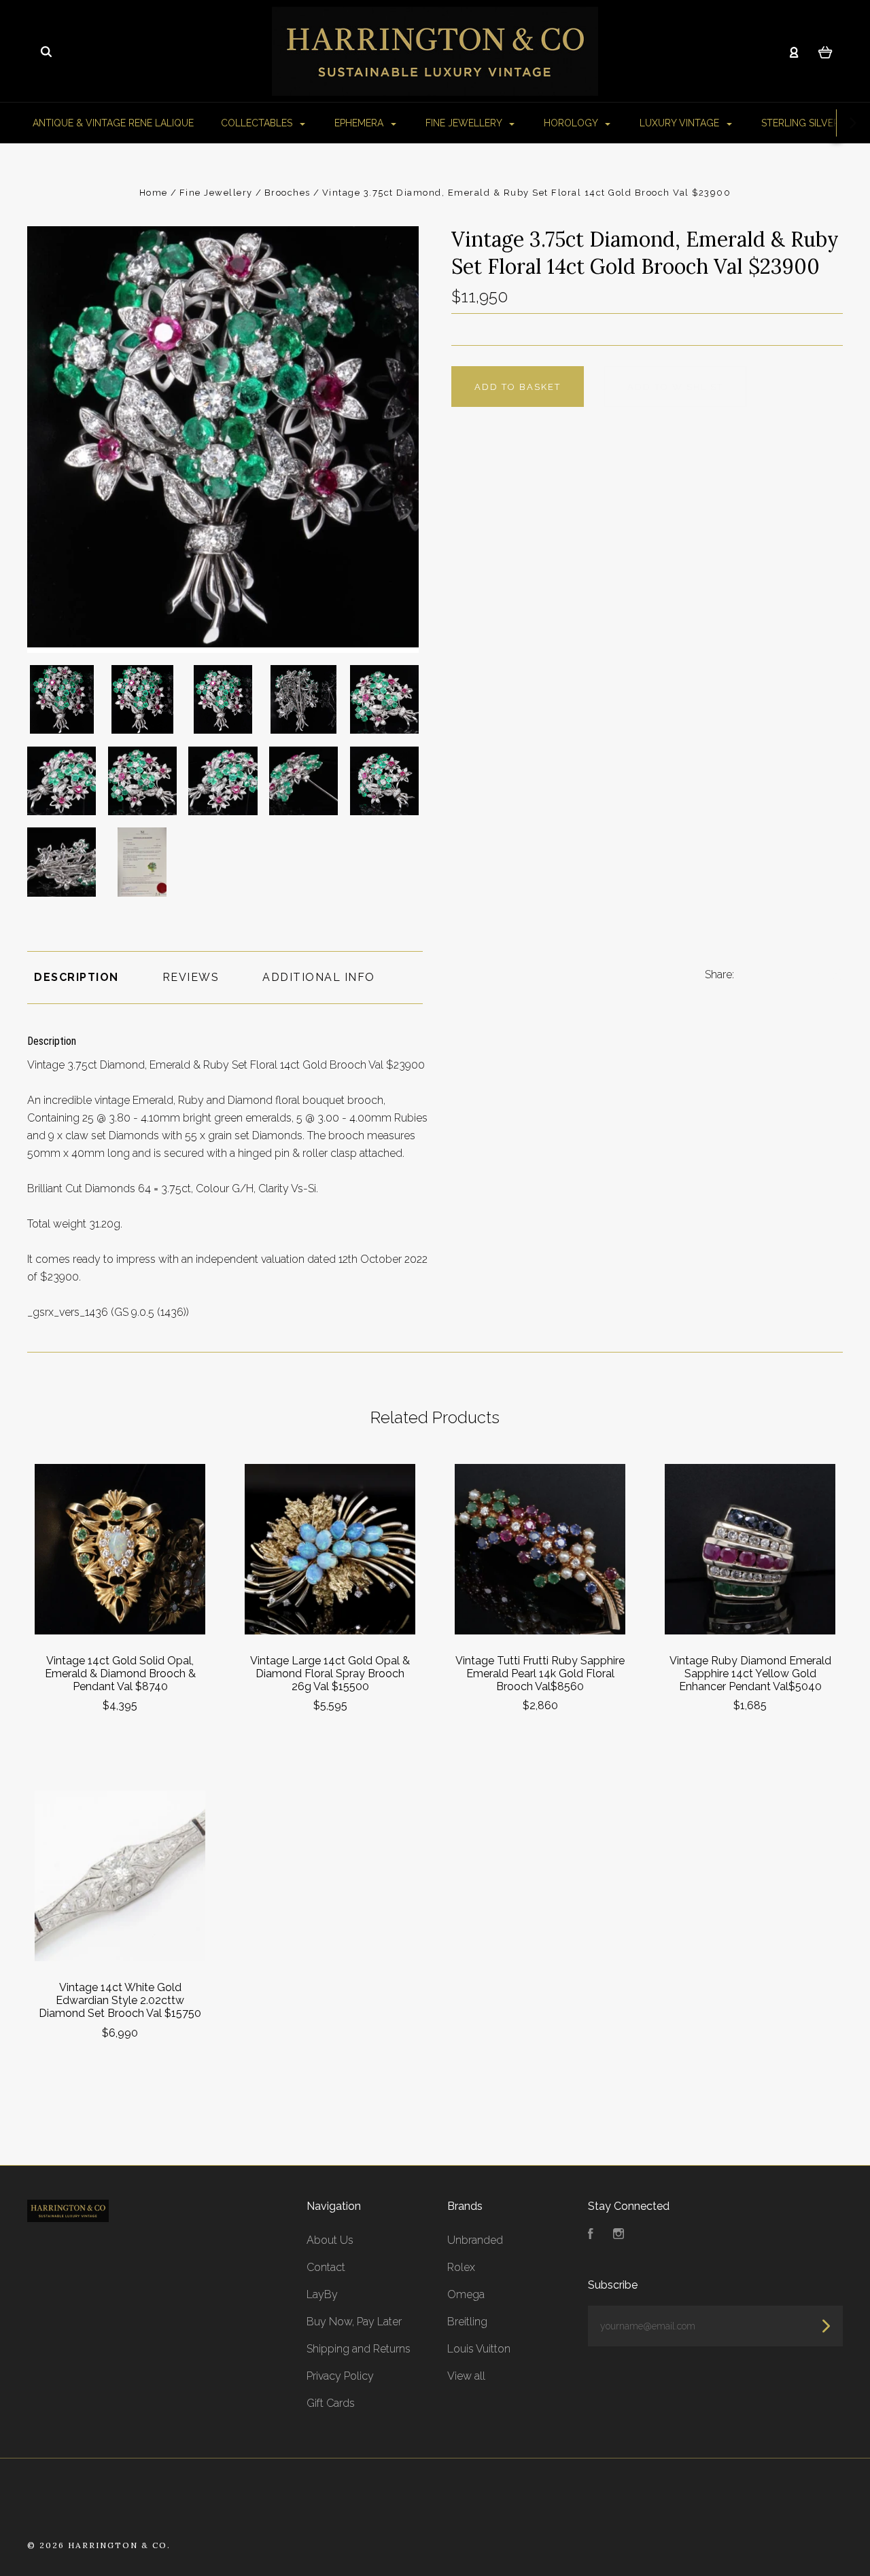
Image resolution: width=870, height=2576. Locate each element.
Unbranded (475, 2240)
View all (466, 2376)
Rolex (461, 2267)
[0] (825, 52)
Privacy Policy (340, 2376)
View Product (120, 1549)
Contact (326, 2267)
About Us (330, 2240)
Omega (466, 2294)
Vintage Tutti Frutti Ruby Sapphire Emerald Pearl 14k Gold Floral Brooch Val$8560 (540, 1674)
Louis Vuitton (479, 2349)
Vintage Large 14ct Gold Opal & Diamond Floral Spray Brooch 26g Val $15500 (330, 1674)
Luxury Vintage (681, 123)
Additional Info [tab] (319, 977)
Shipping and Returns (359, 2349)
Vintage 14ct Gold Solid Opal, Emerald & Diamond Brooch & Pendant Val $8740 (120, 1674)
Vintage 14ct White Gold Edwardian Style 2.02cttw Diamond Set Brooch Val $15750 (120, 2000)
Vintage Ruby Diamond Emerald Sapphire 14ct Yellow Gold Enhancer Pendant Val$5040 (750, 1674)
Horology (572, 123)
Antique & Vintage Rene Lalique (113, 123)
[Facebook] (591, 2235)
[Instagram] (619, 2235)
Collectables (258, 123)
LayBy (322, 2294)
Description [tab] (76, 977)
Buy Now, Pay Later (354, 2322)
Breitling (467, 2322)
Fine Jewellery (465, 123)
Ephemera (360, 123)
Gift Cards (331, 2403)
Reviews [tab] (191, 977)
